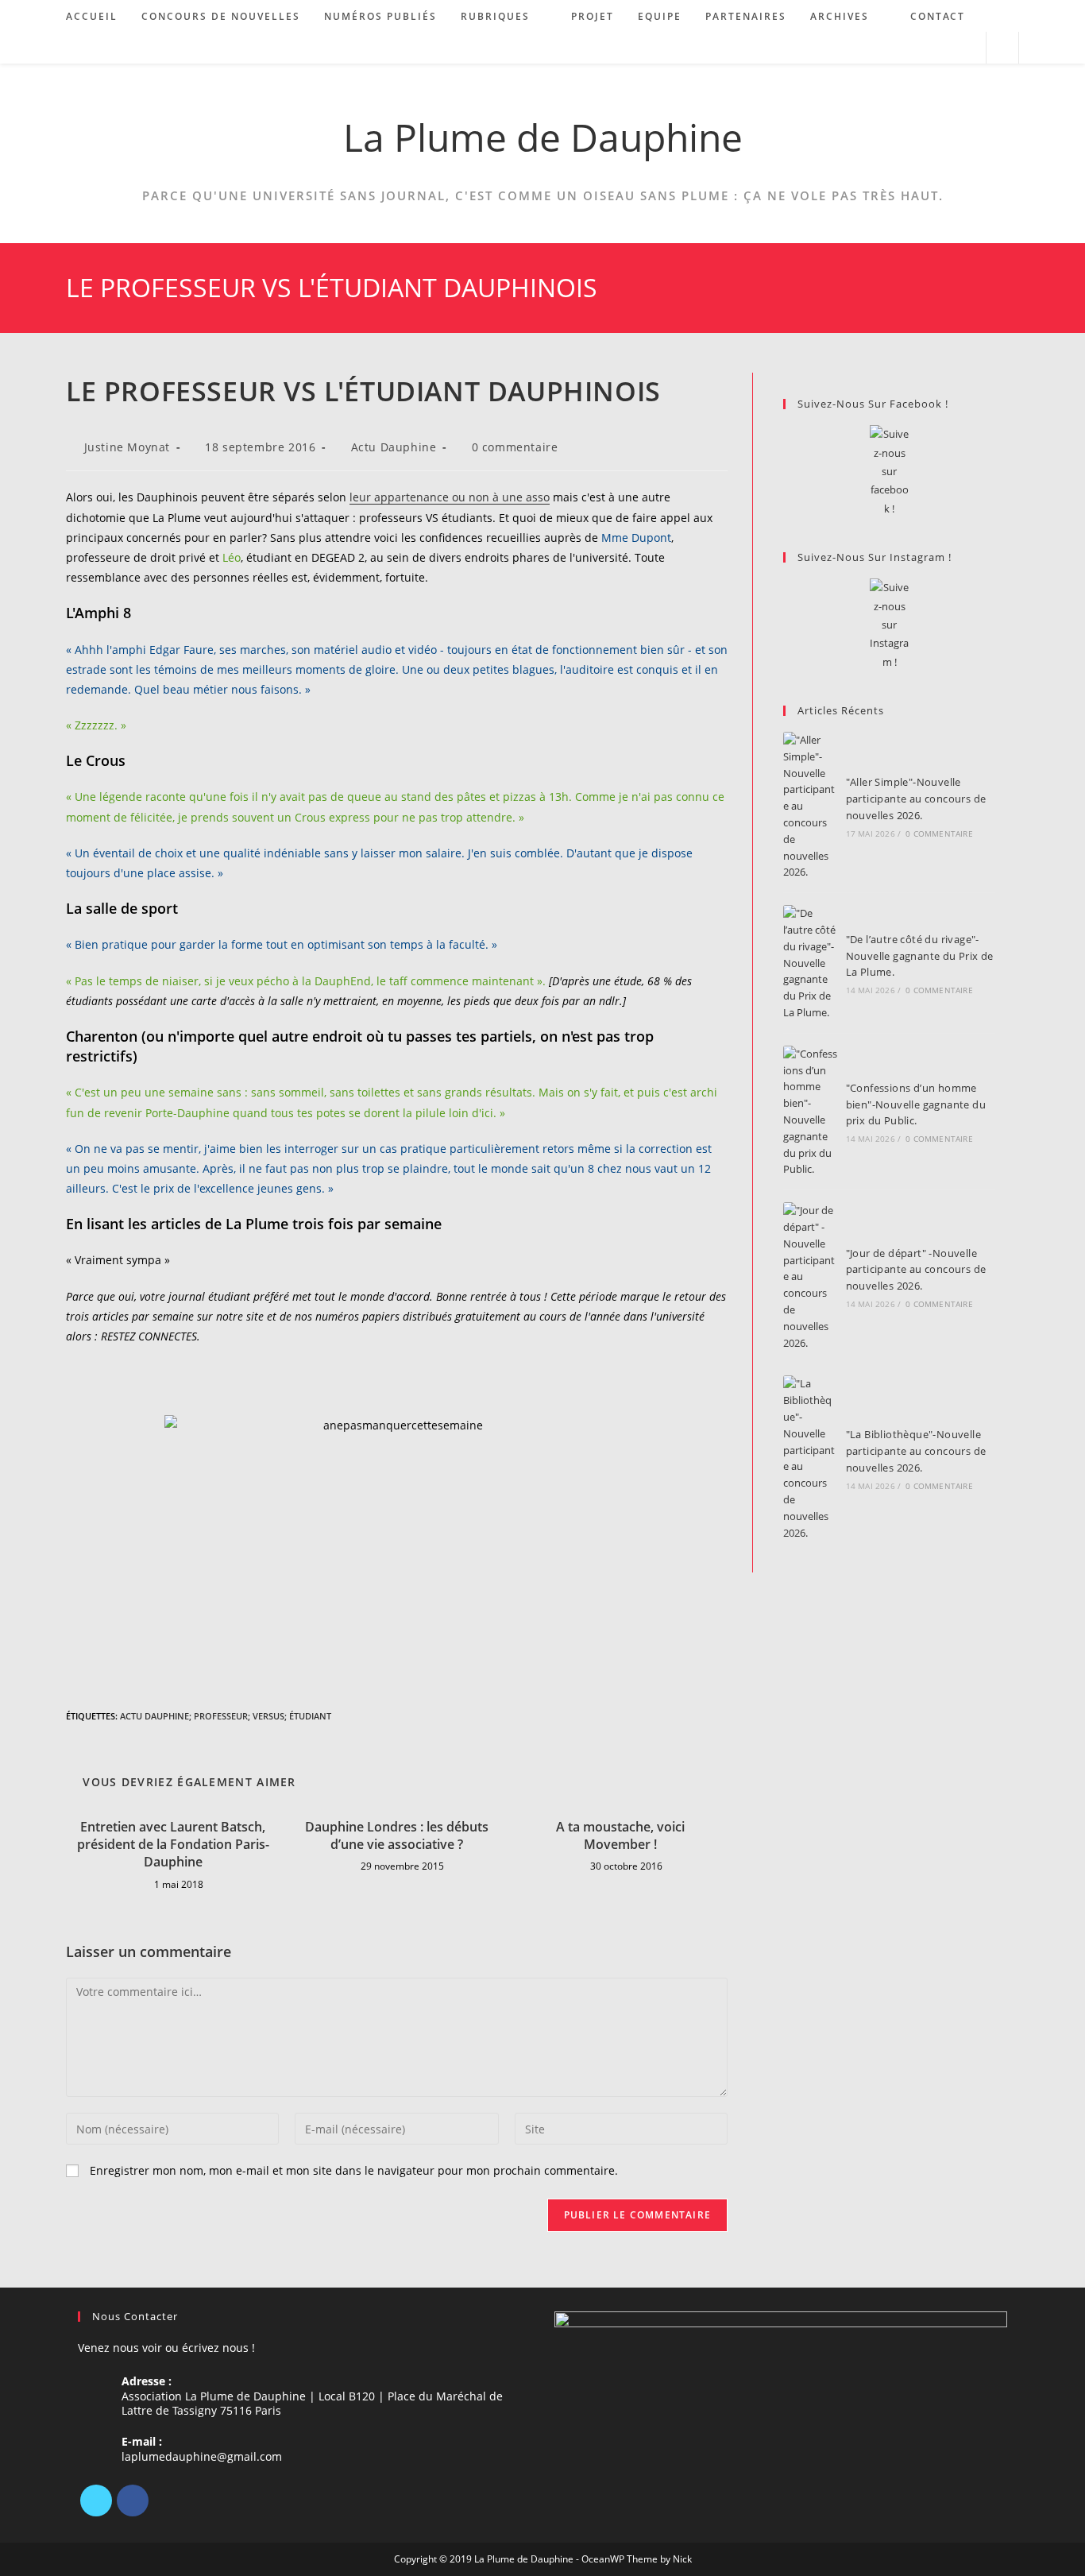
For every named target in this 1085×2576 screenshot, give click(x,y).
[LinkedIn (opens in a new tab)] (946, 48)
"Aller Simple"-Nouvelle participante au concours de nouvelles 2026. (916, 799)
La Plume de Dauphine (543, 137)
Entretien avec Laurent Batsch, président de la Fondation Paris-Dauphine (173, 1845)
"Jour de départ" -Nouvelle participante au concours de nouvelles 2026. (916, 1270)
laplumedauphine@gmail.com (202, 2456)
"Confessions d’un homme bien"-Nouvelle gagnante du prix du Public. (916, 1104)
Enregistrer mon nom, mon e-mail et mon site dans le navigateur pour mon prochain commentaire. (354, 2170)
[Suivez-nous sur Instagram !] (889, 625)
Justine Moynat (127, 447)
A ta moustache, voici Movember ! (620, 1835)
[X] (96, 2501)
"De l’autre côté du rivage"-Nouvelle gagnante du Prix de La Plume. (920, 956)
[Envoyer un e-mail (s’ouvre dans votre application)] (967, 48)
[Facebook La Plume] (889, 472)
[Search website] (1002, 48)
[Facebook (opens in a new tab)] (924, 48)
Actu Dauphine (394, 447)
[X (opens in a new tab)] (903, 48)
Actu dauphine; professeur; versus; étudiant (226, 1716)
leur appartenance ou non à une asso (450, 497)
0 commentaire (515, 447)
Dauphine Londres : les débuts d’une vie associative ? (397, 1835)
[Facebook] (133, 2501)
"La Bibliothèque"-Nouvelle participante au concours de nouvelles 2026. (916, 1451)
